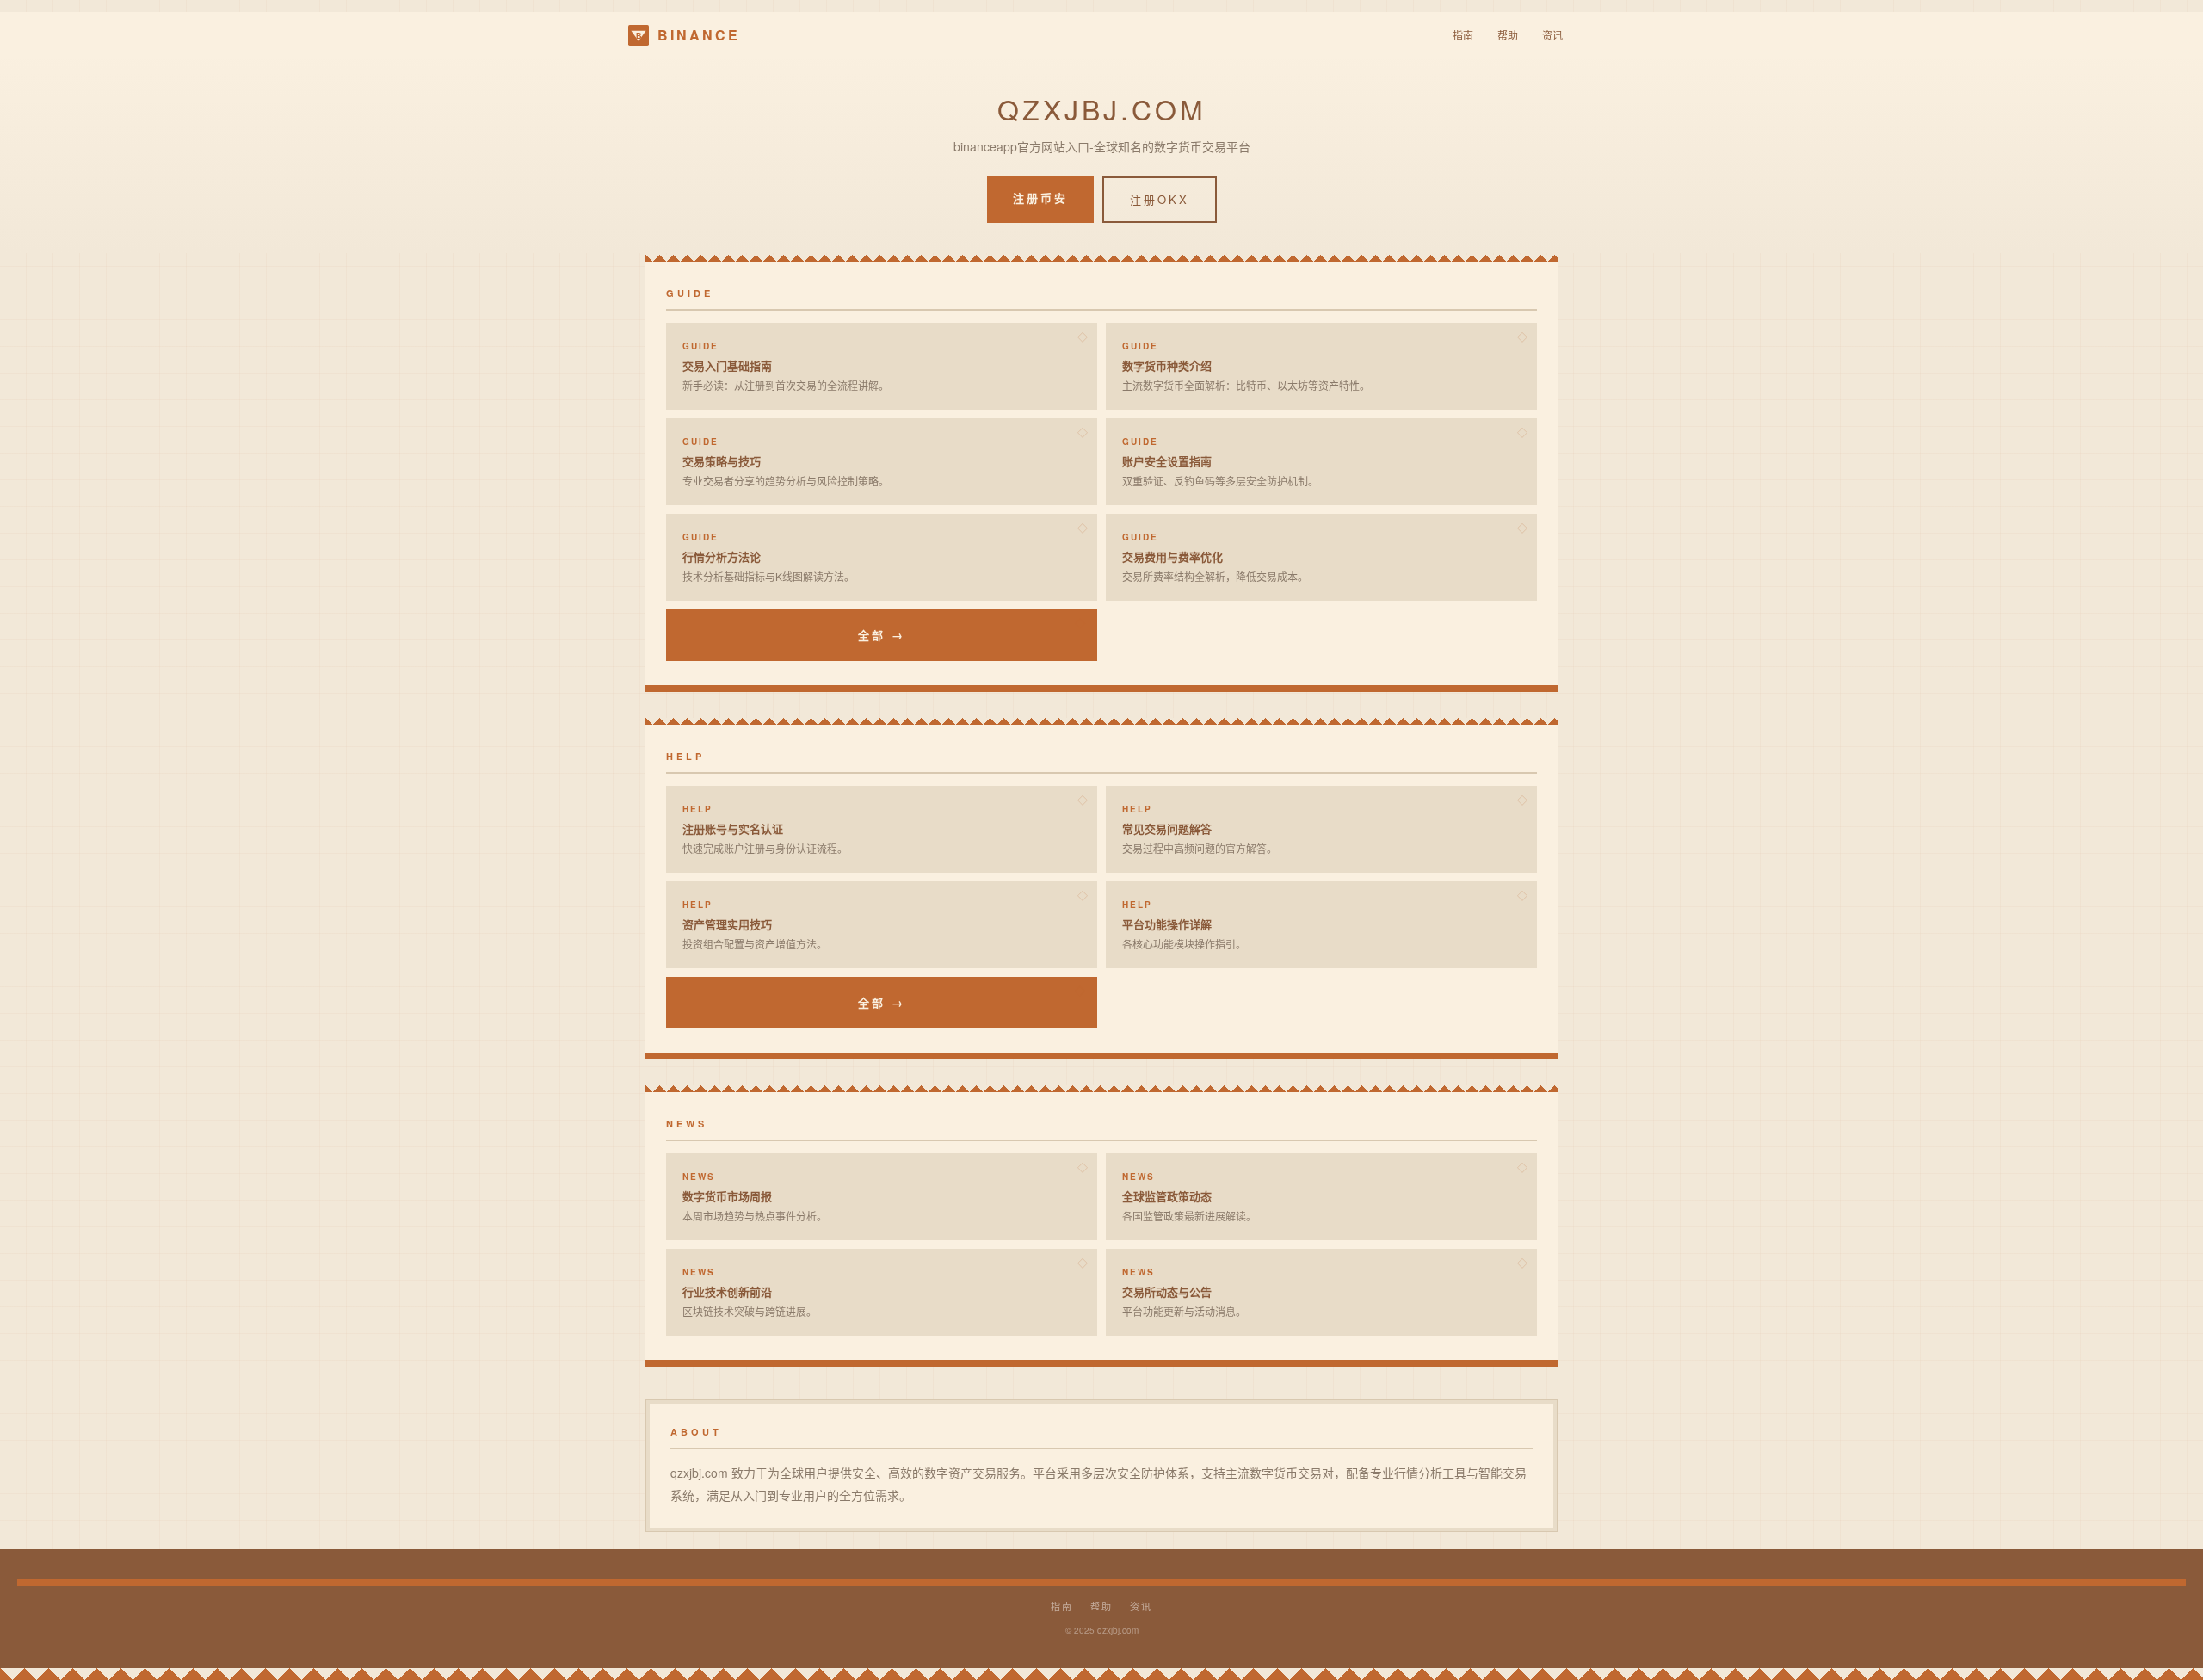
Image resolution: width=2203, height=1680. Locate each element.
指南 (1463, 35)
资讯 (1552, 35)
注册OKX (1160, 199)
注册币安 (1040, 198)
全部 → (882, 635)
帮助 (1508, 35)
